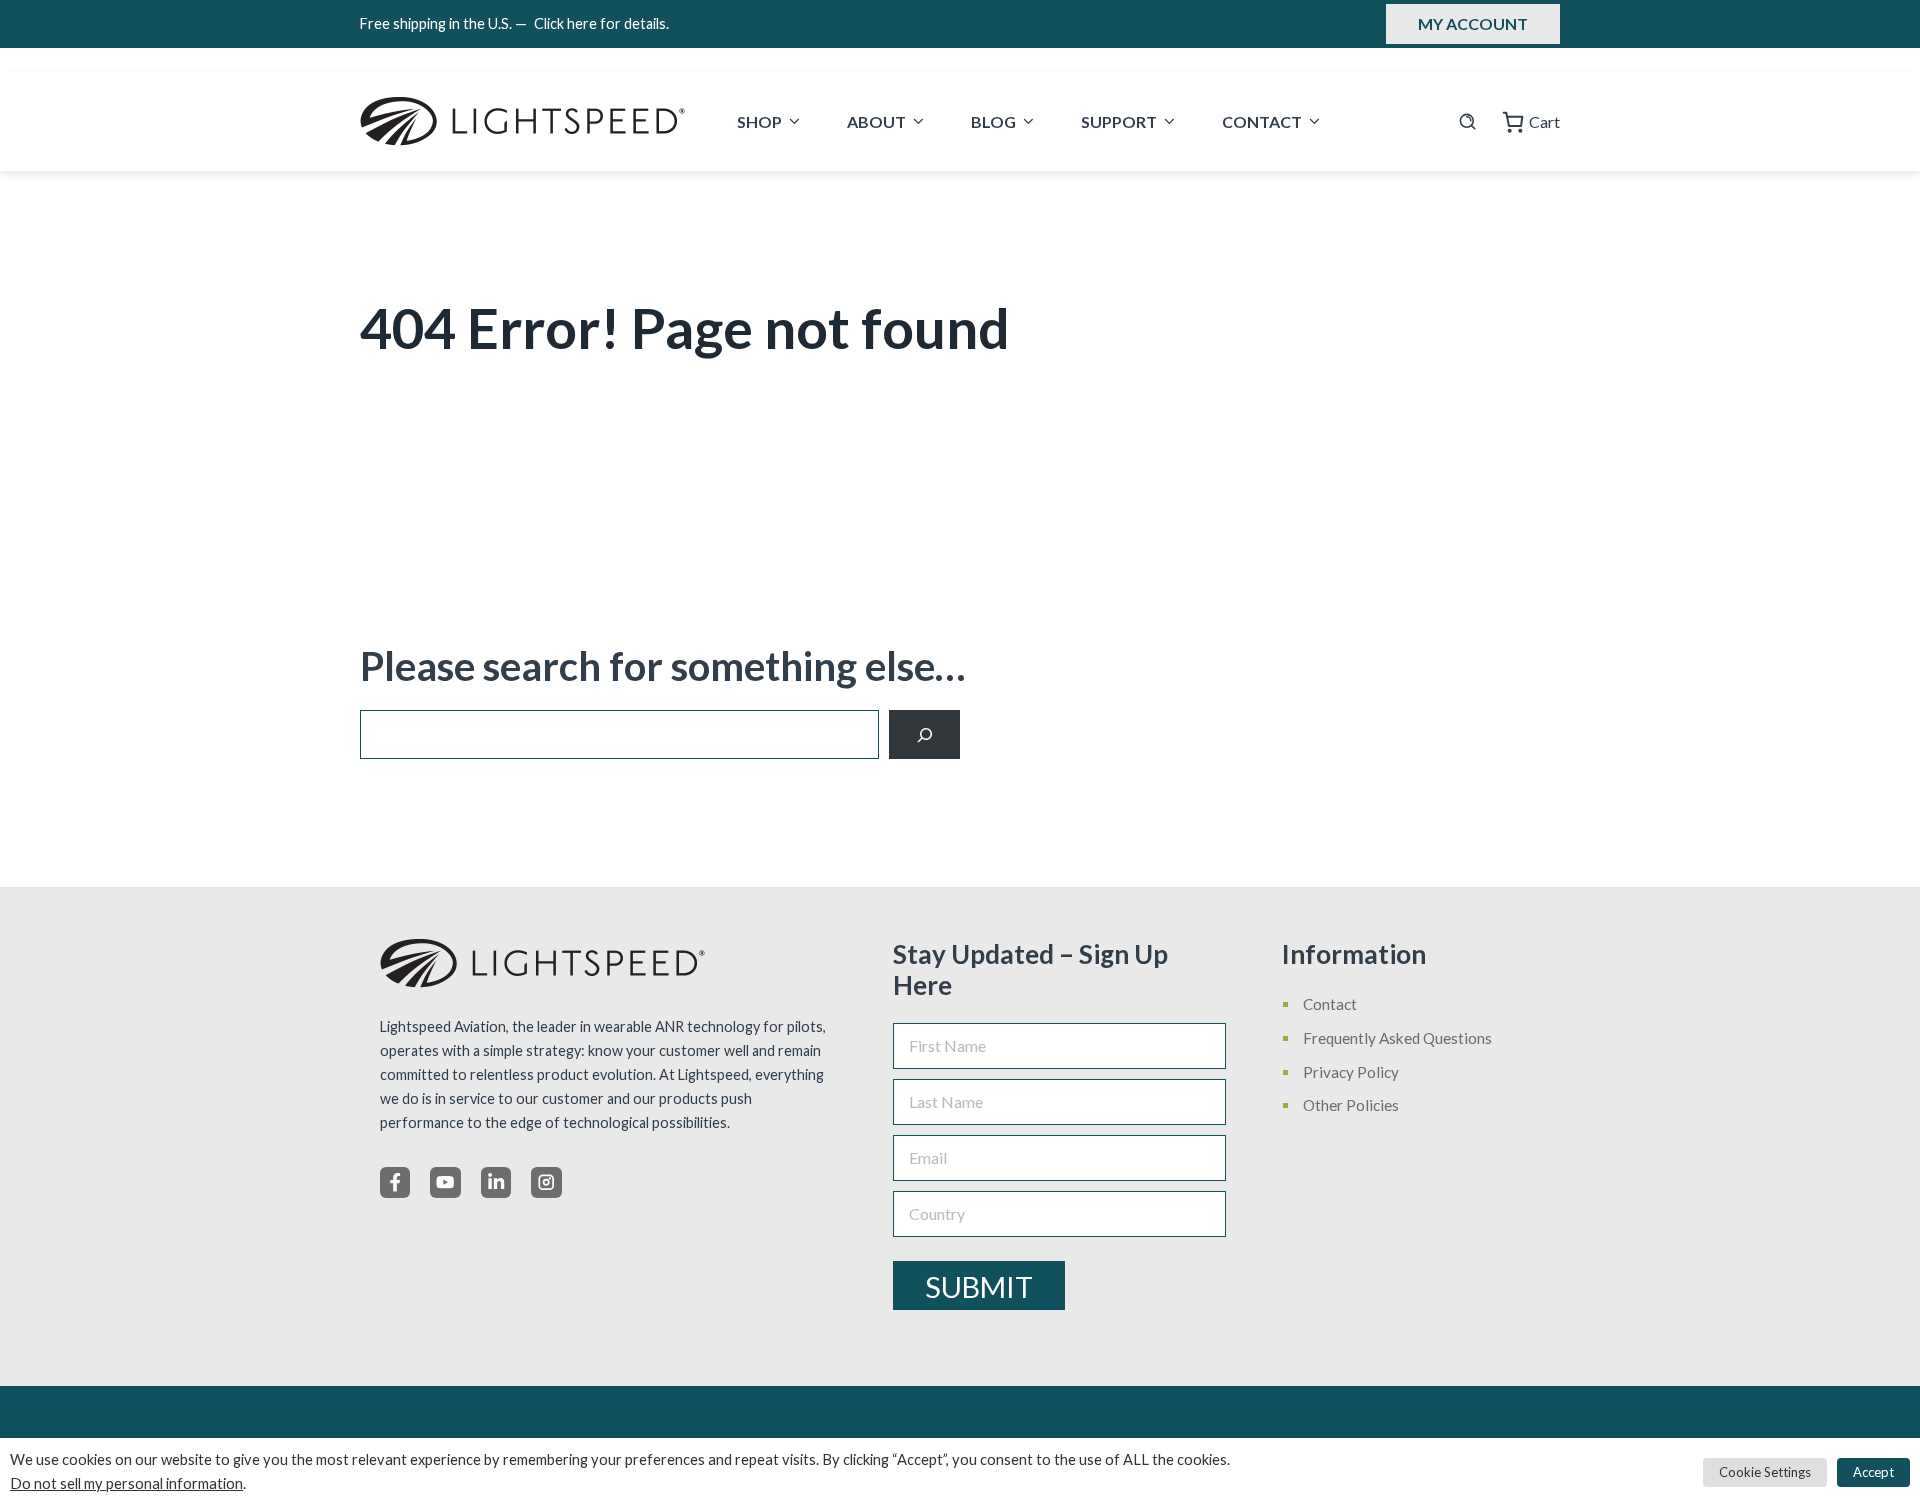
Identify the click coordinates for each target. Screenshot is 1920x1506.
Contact (1262, 121)
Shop (759, 121)
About (876, 121)
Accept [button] (1873, 1472)
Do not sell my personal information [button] (126, 1483)
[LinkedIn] (496, 1182)
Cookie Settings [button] (1765, 1472)
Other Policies (1351, 1105)
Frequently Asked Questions (1397, 1038)
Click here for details (601, 23)
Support (1119, 121)
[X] (445, 1182)
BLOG (993, 121)
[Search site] (1467, 121)
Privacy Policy (1351, 1072)
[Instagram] (546, 1182)
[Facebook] (395, 1182)
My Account (1473, 23)
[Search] (924, 734)
